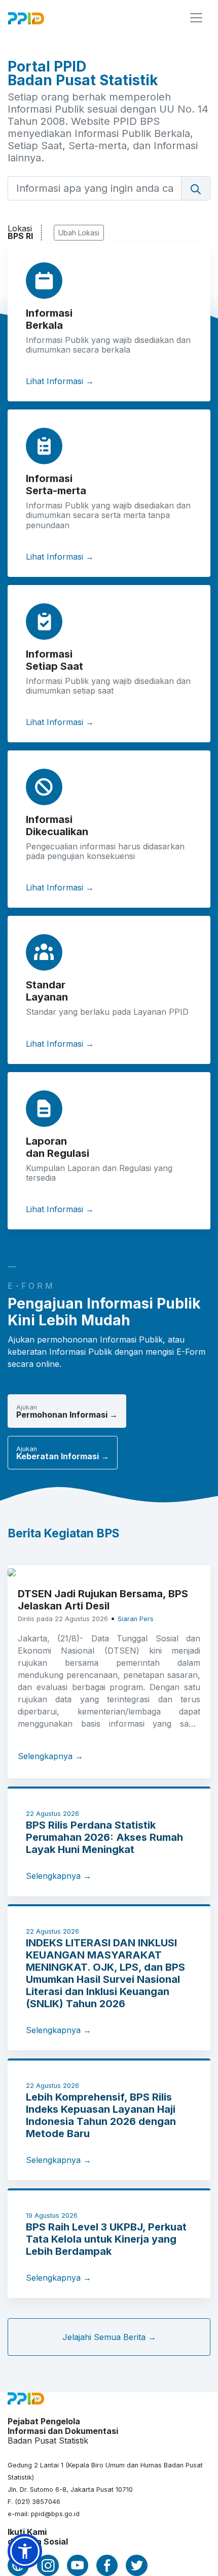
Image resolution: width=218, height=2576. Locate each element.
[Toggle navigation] (196, 18)
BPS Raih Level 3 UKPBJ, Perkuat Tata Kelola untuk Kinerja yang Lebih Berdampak (106, 2239)
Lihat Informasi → (60, 381)
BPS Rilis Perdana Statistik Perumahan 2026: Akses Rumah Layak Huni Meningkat (104, 1837)
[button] (25, 2551)
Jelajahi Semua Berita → (109, 2337)
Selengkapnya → (50, 1756)
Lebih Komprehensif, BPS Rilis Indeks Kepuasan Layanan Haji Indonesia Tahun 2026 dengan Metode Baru (101, 2115)
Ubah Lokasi (79, 233)
